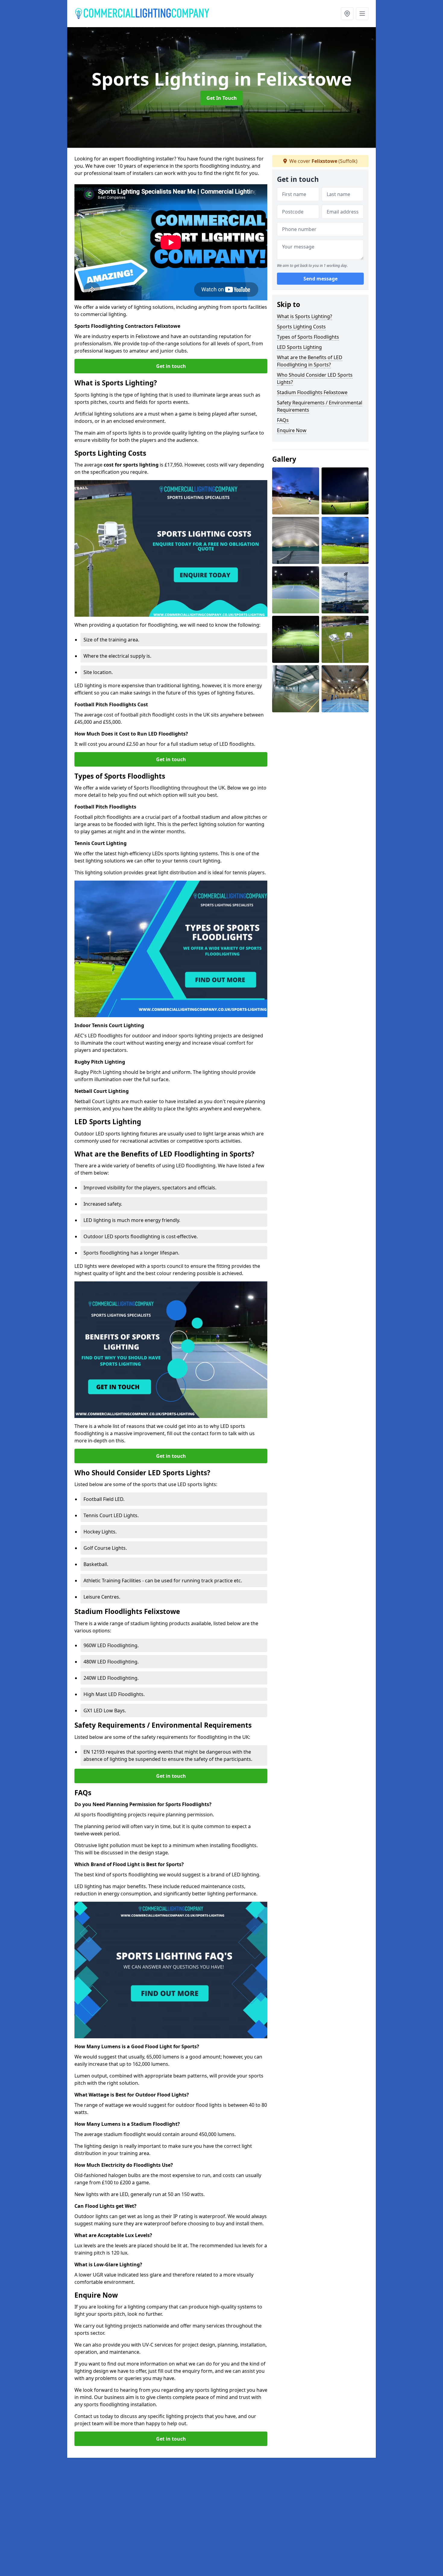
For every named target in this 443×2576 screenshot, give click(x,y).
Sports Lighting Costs (301, 327)
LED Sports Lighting (299, 347)
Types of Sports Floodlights (308, 337)
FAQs (283, 420)
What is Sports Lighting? (305, 316)
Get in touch (171, 366)
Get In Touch (222, 98)
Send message (320, 279)
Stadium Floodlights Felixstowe (312, 392)
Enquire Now (292, 430)
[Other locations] (347, 14)
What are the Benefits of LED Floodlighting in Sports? (310, 361)
